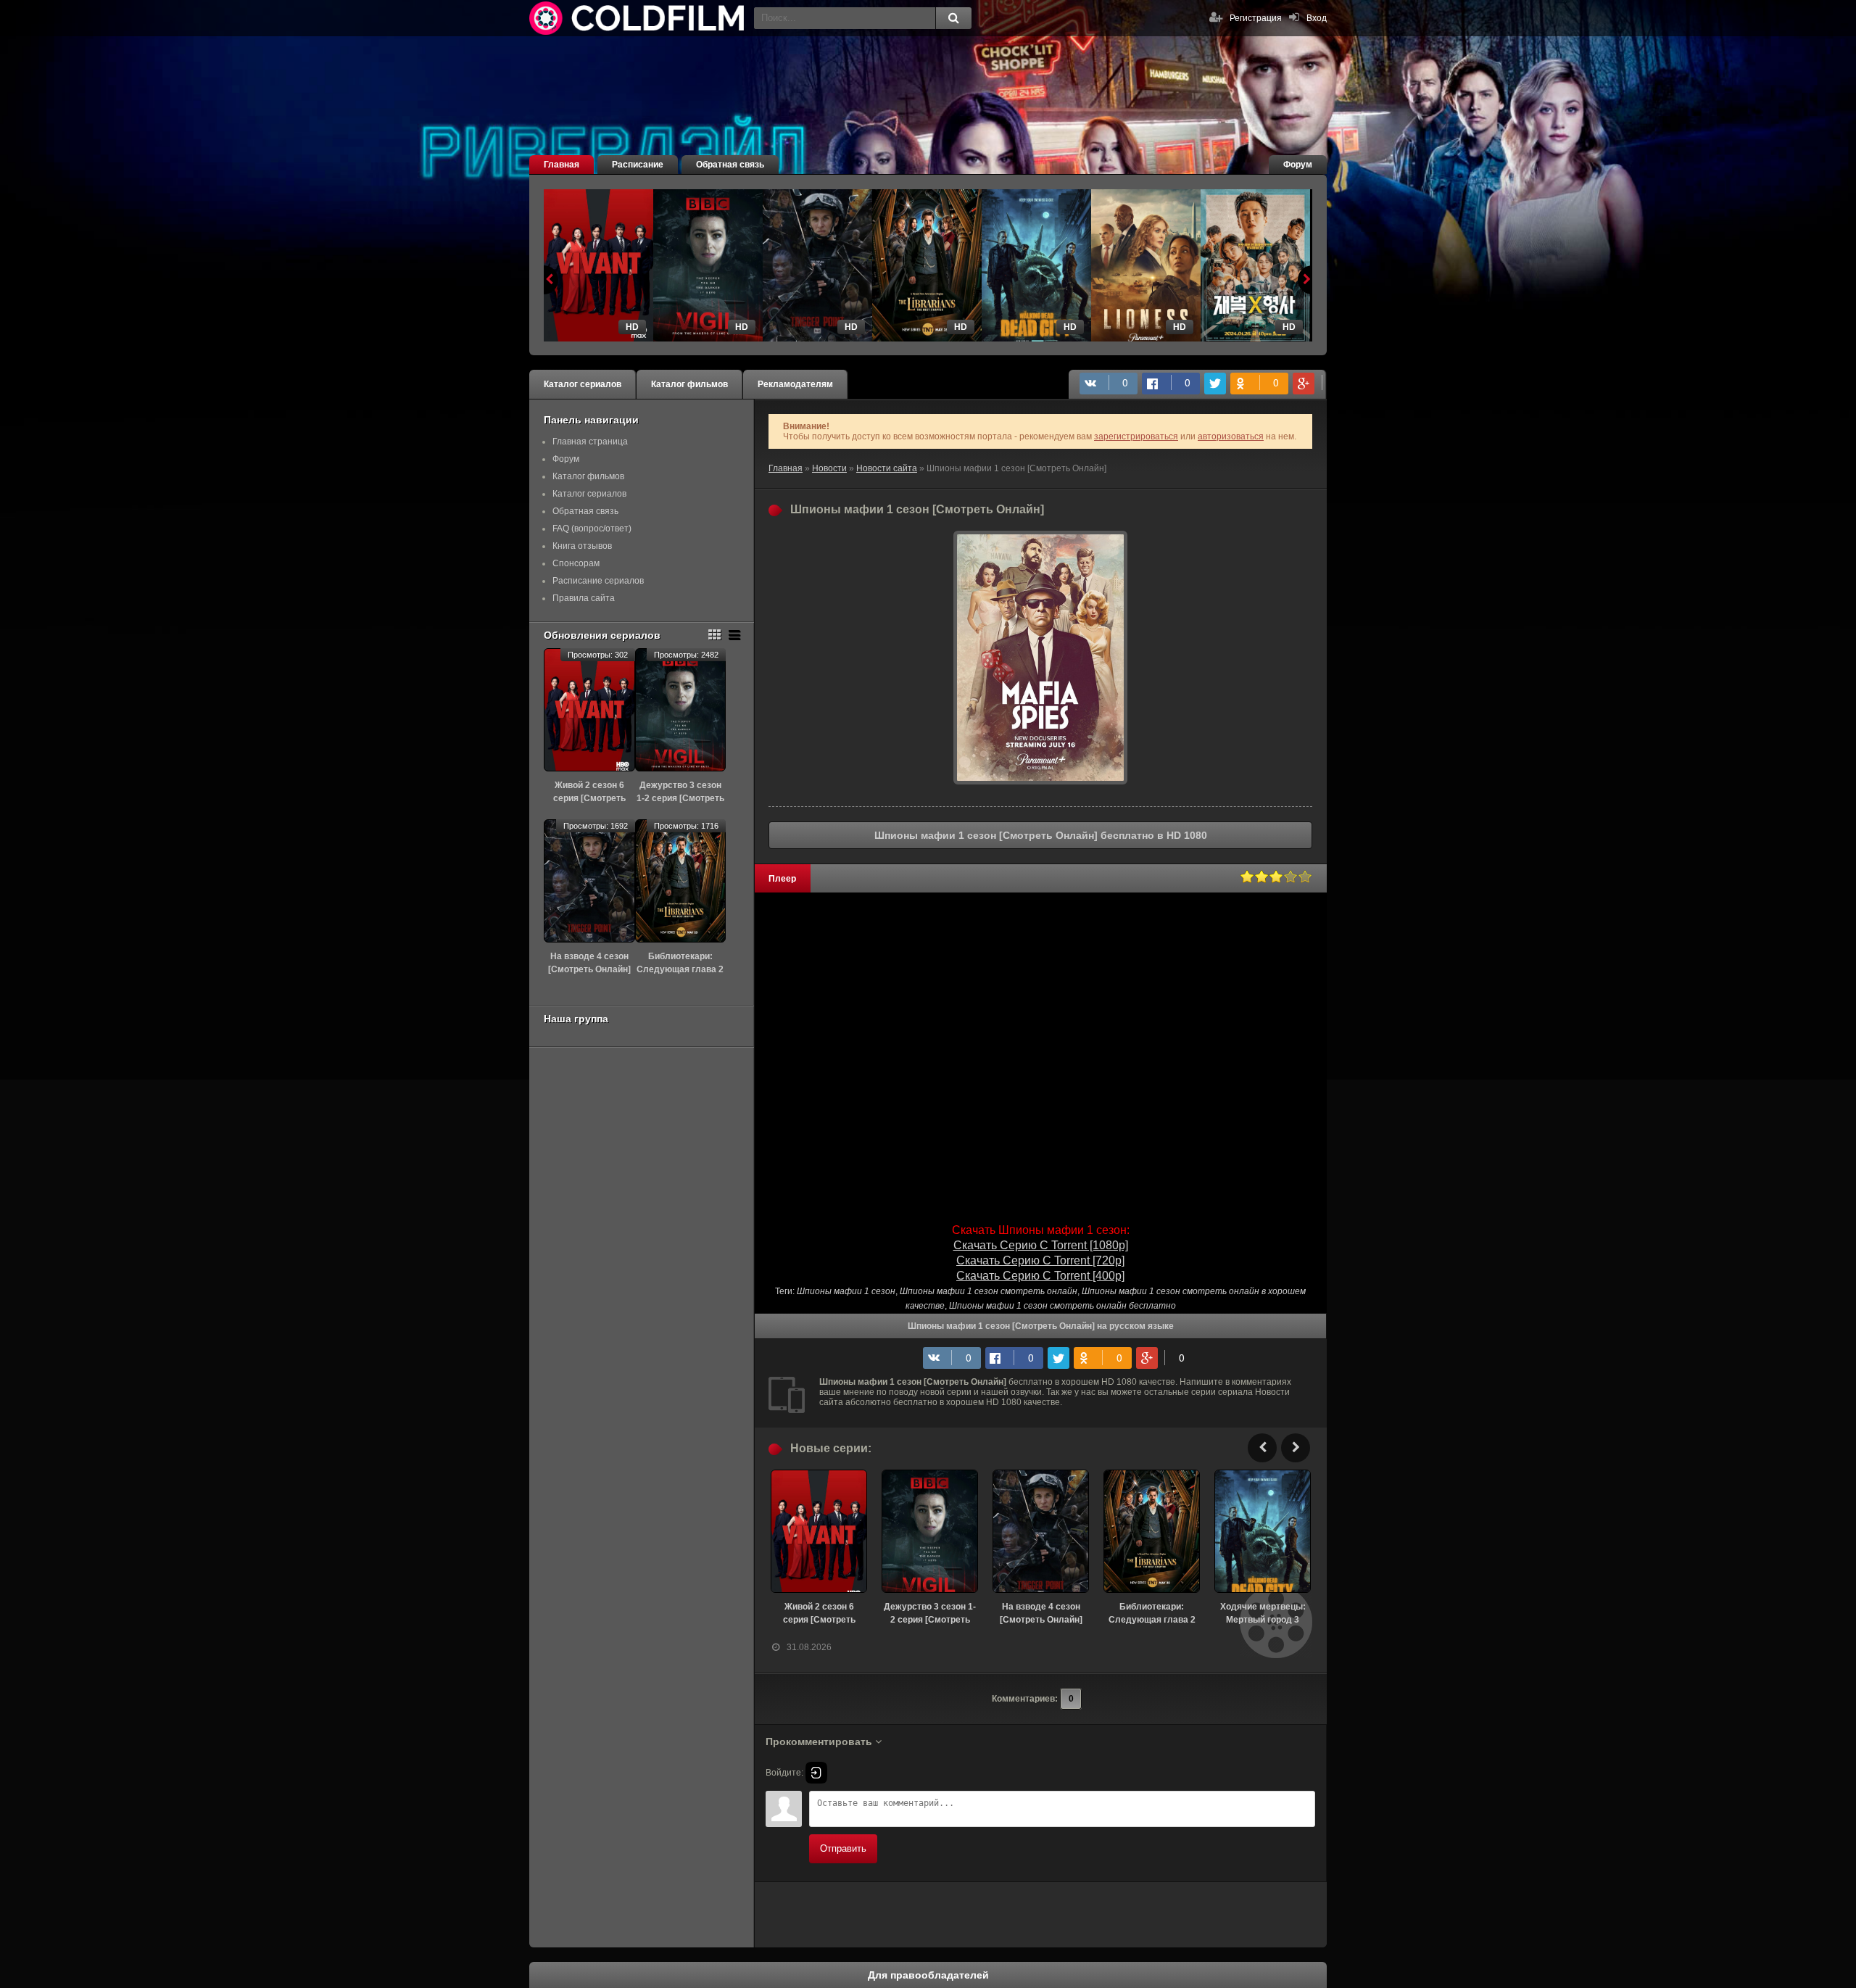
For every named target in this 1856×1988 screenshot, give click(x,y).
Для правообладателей (928, 1975)
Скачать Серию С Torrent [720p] (1040, 1260)
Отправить (843, 1848)
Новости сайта (887, 468)
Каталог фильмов (689, 384)
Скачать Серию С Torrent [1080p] (1041, 1245)
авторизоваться (1231, 436)
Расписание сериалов (598, 581)
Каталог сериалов (583, 384)
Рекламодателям (795, 384)
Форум (1298, 165)
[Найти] (953, 18)
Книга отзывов (582, 546)
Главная (562, 165)
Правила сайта (584, 598)
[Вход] (816, 1773)
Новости (829, 468)
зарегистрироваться (1136, 436)
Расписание (638, 165)
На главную (638, 18)
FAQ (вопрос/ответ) (592, 529)
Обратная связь (730, 165)
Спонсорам (576, 563)
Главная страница (590, 442)
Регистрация (1256, 18)
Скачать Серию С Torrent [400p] (1040, 1276)
